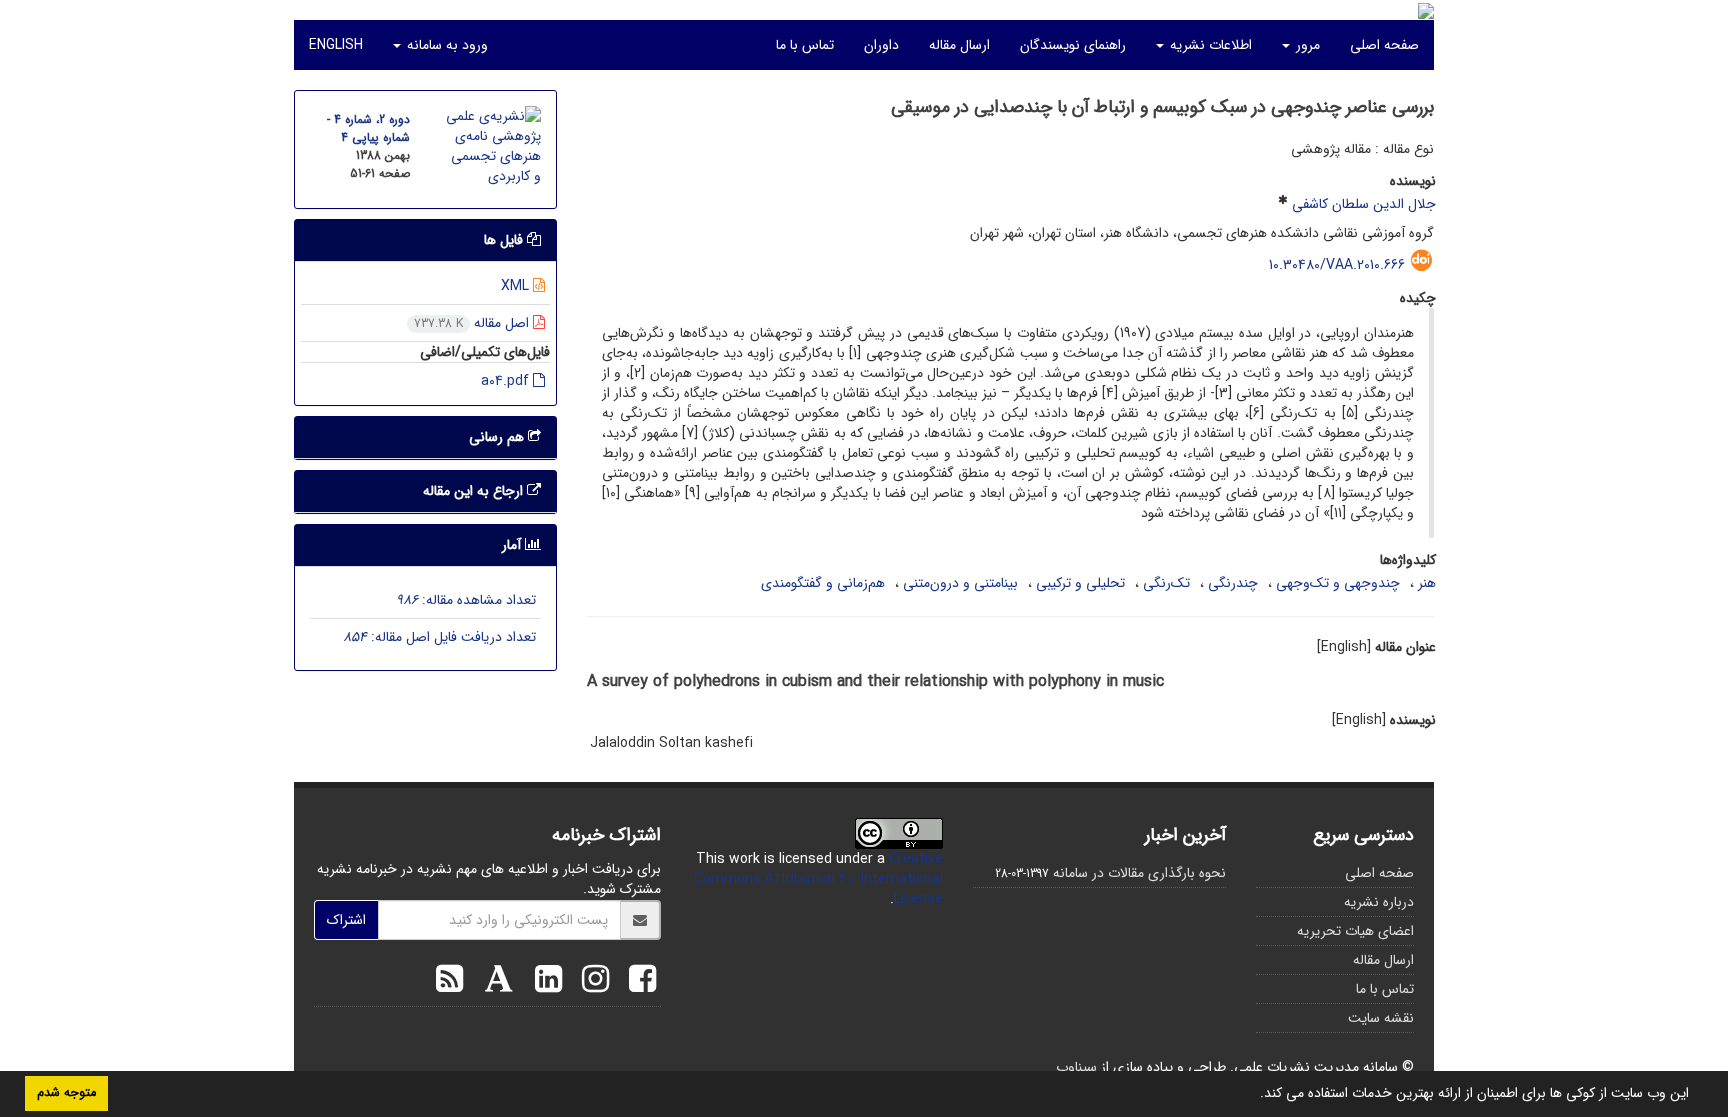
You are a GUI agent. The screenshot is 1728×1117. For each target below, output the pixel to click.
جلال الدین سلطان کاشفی (1364, 204)
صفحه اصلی (1384, 45)
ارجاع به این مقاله (475, 491)
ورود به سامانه (445, 45)
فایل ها (505, 240)
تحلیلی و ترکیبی (1080, 583)
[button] (1253, 1095)
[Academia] (494, 982)
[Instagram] (590, 982)
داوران (881, 45)
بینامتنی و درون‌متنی (960, 583)
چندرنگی (1233, 583)
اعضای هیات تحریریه (1355, 931)
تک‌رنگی (1166, 583)
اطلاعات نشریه (1209, 45)
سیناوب (1076, 1067)
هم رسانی (498, 437)
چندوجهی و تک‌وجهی (1338, 583)
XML (517, 286)
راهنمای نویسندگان (1073, 45)
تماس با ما (805, 45)
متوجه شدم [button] (66, 1093)
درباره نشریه (1379, 902)
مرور (1306, 45)
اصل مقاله (473, 323)
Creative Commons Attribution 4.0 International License (818, 879)
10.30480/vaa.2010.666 (1337, 265)
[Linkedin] (543, 982)
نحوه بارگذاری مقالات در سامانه (1139, 873)
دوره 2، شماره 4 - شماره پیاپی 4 (368, 128)
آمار (513, 545)
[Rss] (449, 982)
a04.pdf (507, 381)
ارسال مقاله (959, 45)
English (336, 45)
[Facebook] (637, 982)
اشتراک (346, 920)
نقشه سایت (1381, 1018)
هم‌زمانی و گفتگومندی (823, 583)
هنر (1427, 583)
